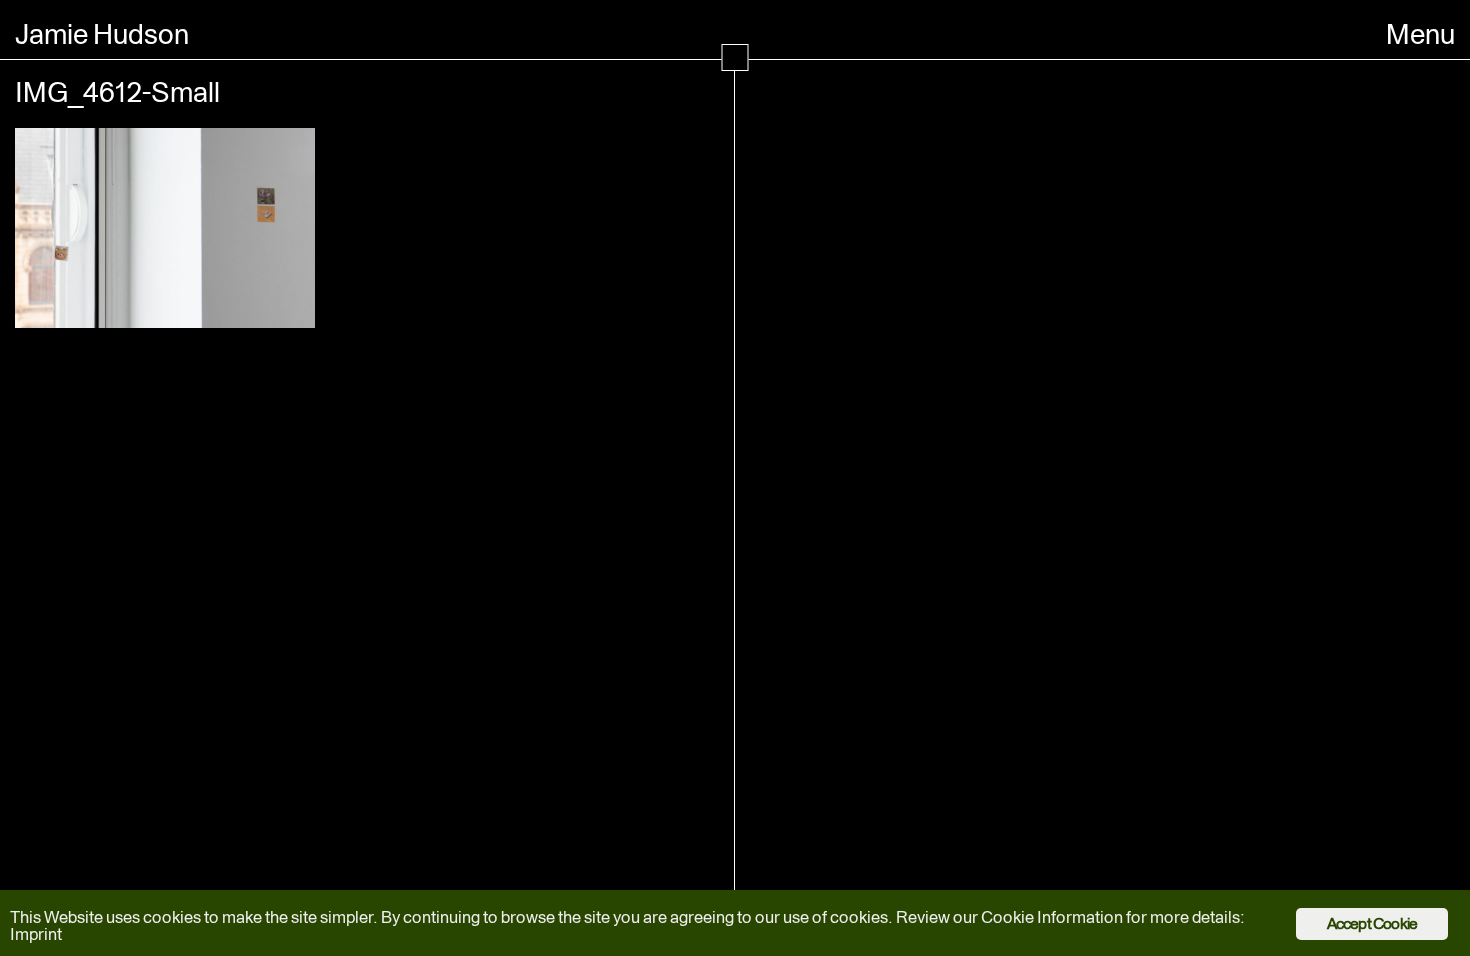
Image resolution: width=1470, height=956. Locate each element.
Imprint (36, 934)
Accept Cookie (1372, 923)
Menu (1420, 34)
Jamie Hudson (102, 34)
